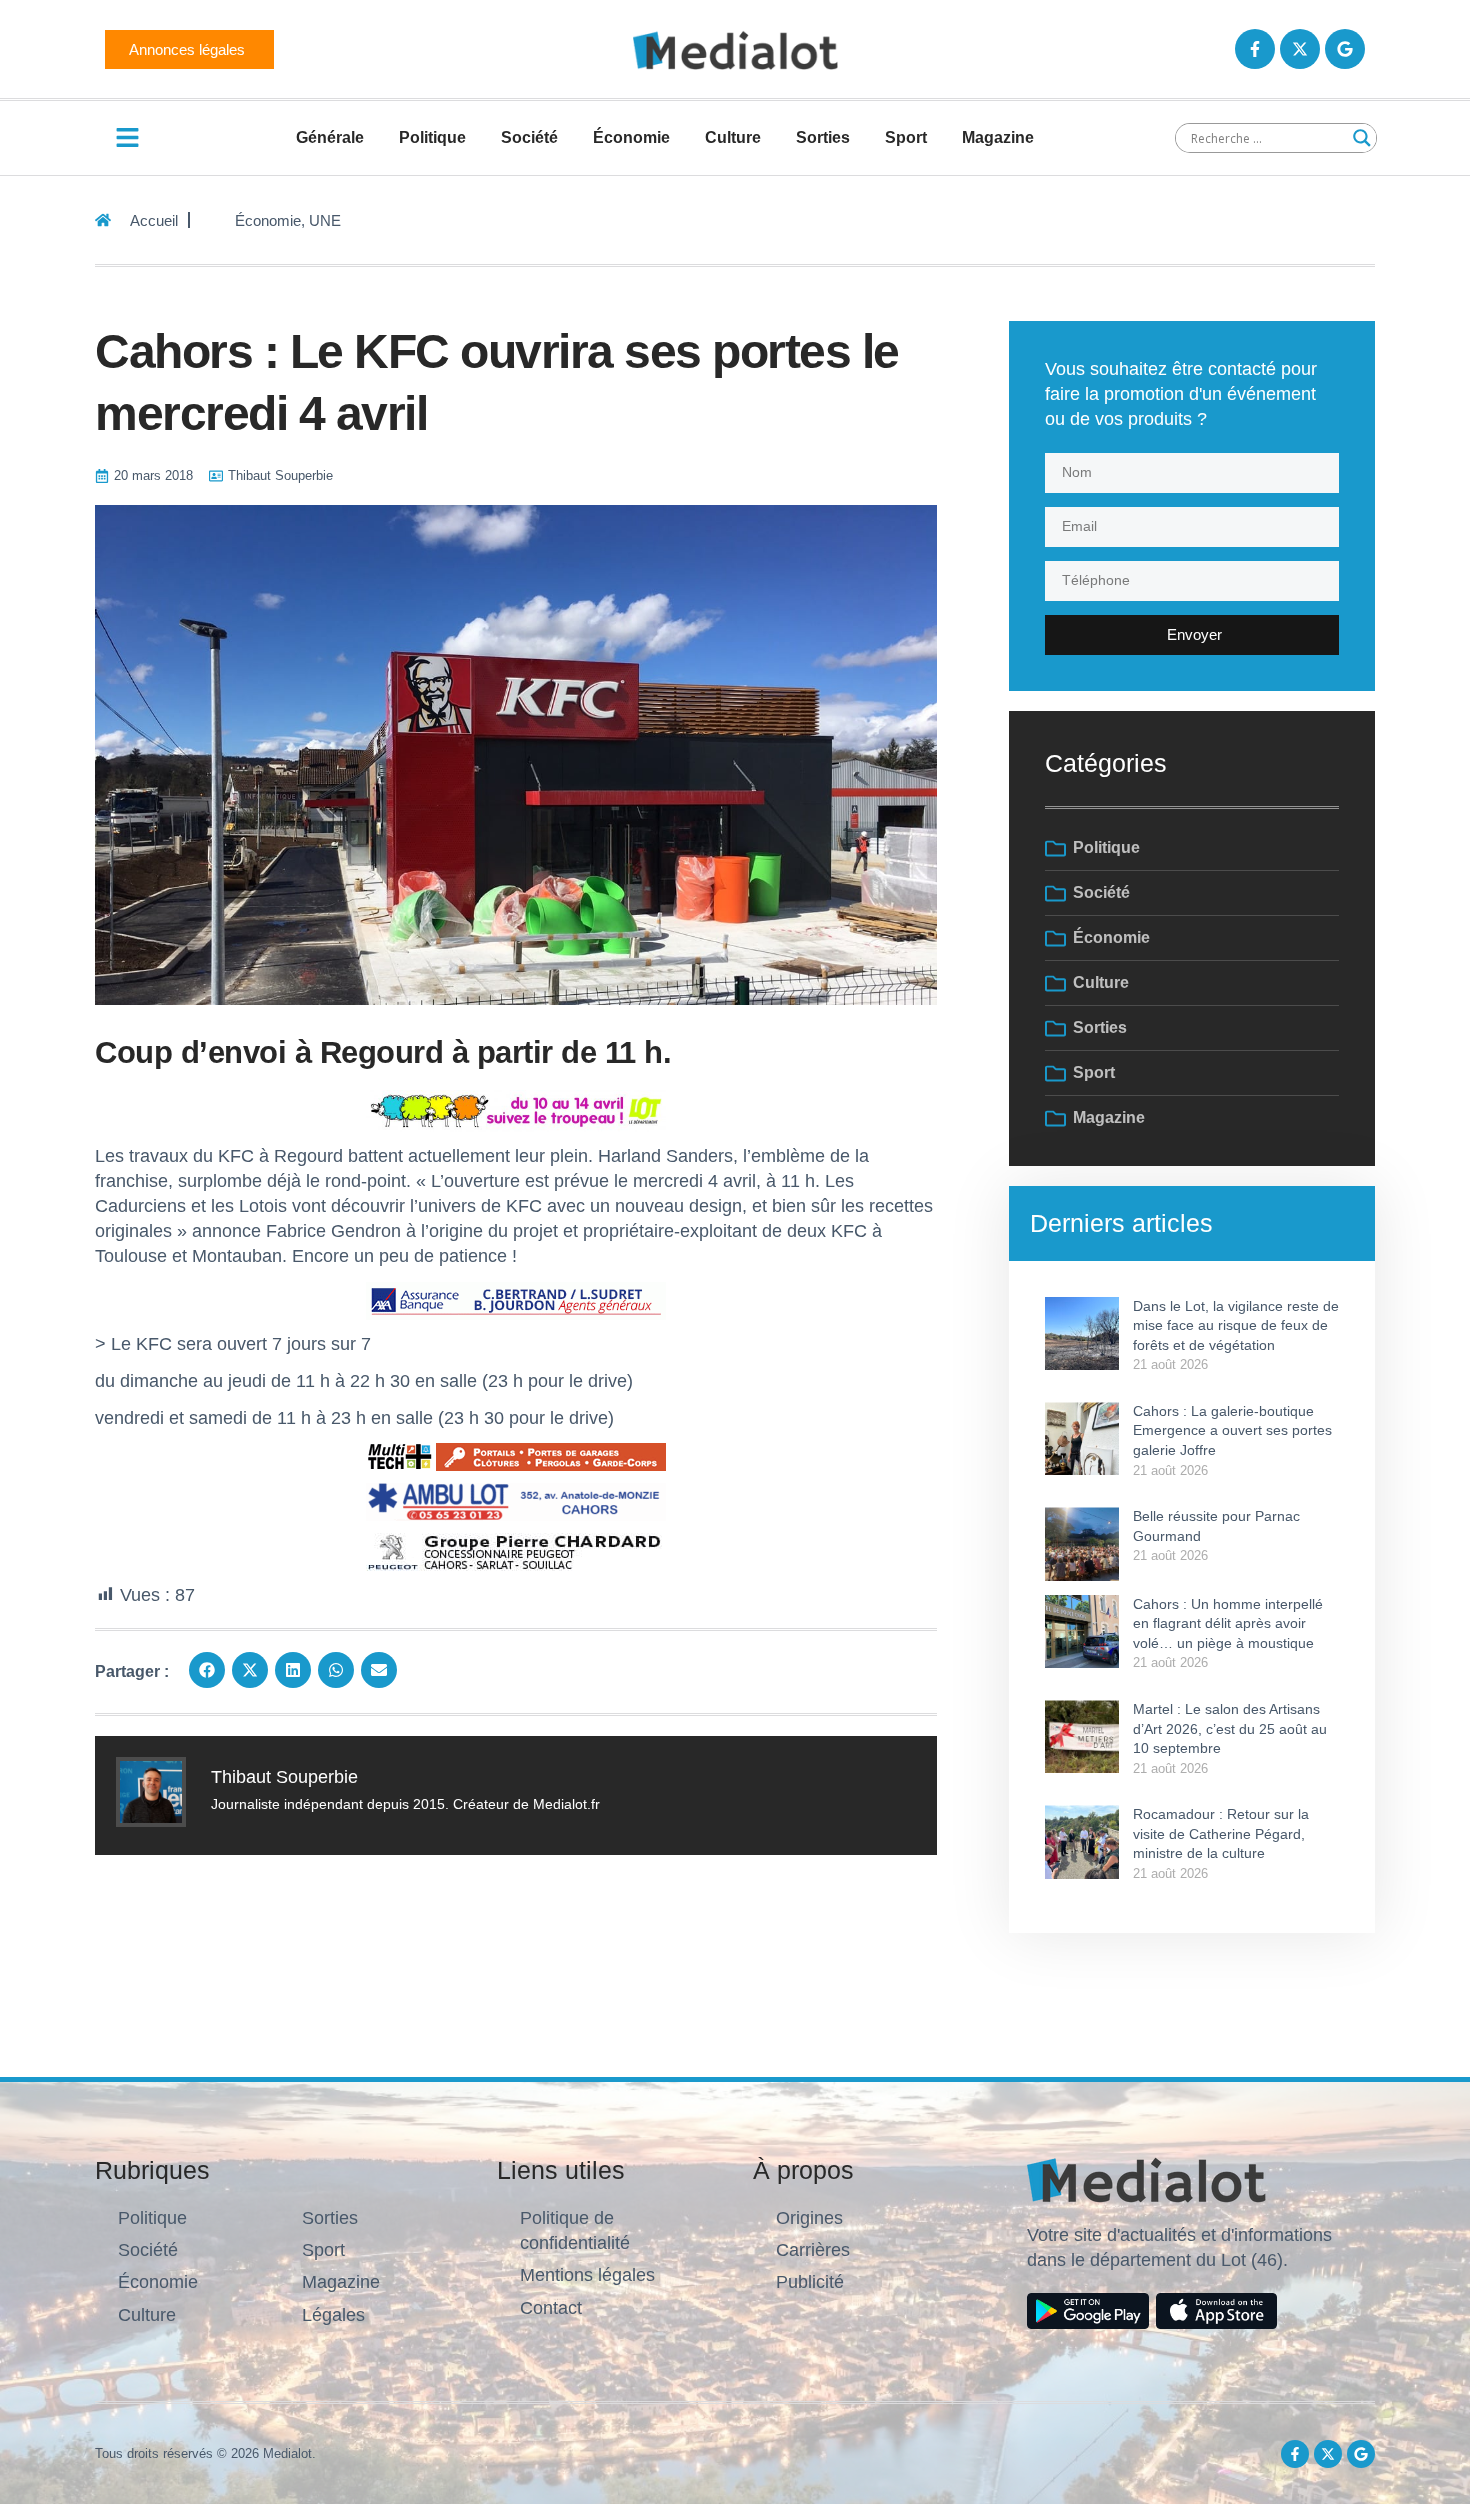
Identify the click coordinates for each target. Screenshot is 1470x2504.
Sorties (823, 137)
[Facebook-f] (1255, 49)
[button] (207, 1670)
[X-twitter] (1300, 49)
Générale (330, 137)
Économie (631, 137)
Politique (432, 137)
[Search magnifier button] (1362, 138)
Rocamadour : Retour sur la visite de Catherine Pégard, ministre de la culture (1221, 1833)
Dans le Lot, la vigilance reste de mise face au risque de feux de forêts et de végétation (1236, 1325)
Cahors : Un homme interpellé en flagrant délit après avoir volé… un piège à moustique (1228, 1623)
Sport (906, 137)
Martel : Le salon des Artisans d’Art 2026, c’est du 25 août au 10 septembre (1230, 1728)
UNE (325, 220)
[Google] (1345, 49)
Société (529, 137)
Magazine (998, 137)
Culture (733, 137)
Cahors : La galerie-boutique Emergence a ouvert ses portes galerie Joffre (1232, 1430)
